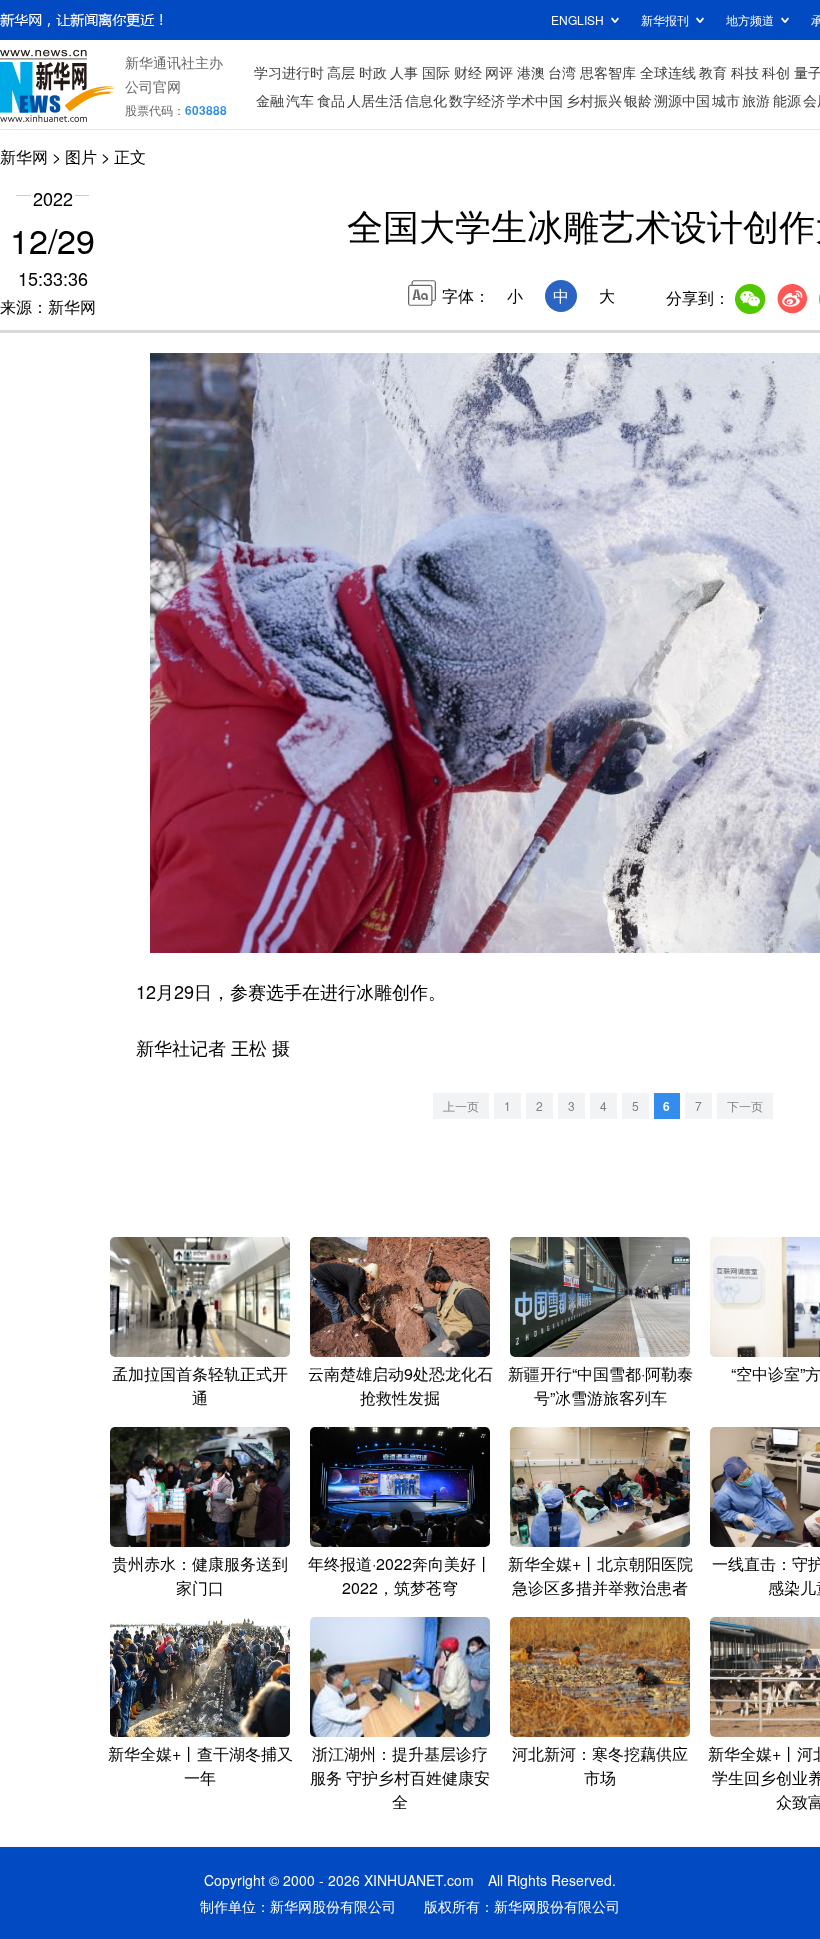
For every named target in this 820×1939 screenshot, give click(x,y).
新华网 (24, 156)
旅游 (756, 100)
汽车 (300, 100)
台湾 (562, 72)
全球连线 (668, 72)
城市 (726, 100)
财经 (468, 72)
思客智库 (608, 72)
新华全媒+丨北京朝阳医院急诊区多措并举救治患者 (600, 1575)
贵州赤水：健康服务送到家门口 (200, 1575)
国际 (436, 72)
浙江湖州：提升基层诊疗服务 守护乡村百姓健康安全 (400, 1777)
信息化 (426, 100)
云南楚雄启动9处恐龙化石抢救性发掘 (400, 1385)
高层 (341, 72)
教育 (713, 72)
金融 (270, 100)
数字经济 (477, 100)
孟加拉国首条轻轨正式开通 (200, 1385)
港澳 (531, 72)
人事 (404, 72)
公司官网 (153, 86)
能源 (787, 100)
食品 (331, 100)
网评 (499, 72)
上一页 (461, 1105)
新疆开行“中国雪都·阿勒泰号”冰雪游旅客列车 (600, 1385)
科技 (745, 72)
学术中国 (535, 100)
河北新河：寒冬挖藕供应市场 (600, 1765)
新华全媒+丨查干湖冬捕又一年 (200, 1765)
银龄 (638, 100)
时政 (373, 72)
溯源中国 (682, 100)
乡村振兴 (594, 100)
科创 (776, 72)
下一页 (745, 1105)
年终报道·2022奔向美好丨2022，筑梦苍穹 (400, 1575)
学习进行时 (289, 72)
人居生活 (375, 100)
